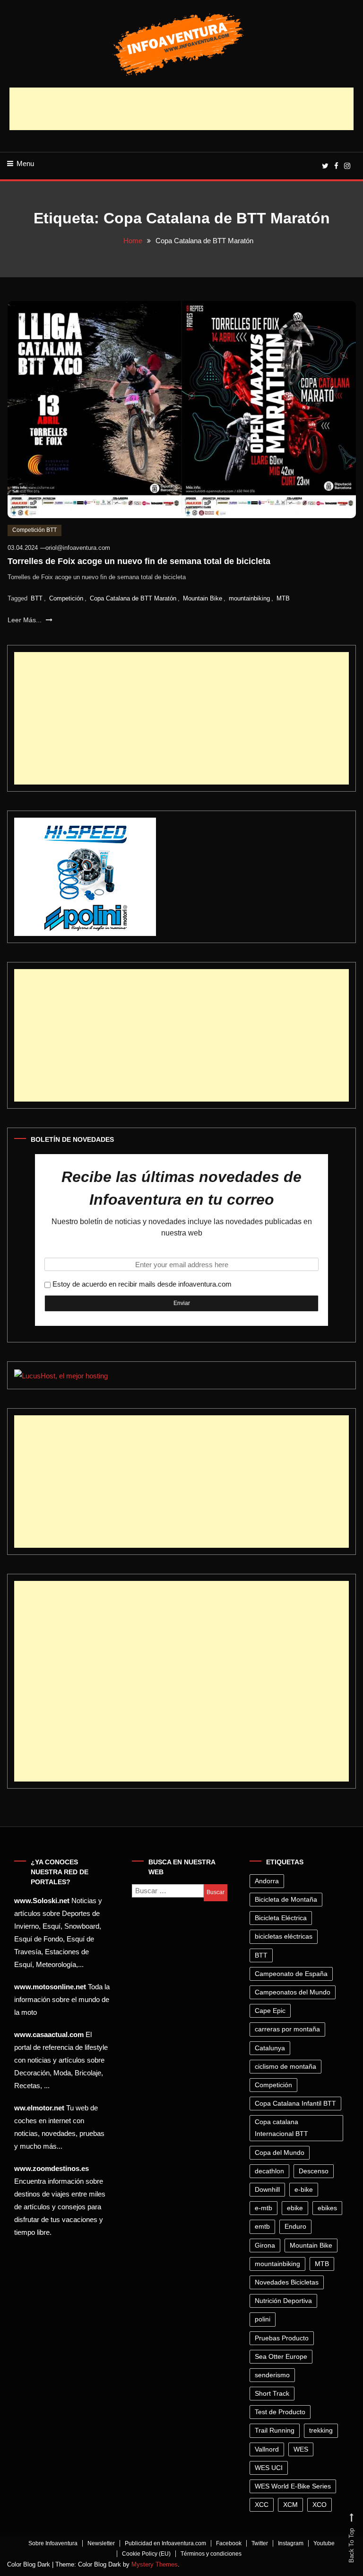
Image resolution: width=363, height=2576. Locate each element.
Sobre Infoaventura (53, 2543)
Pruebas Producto (282, 2338)
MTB (283, 598)
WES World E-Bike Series (293, 2486)
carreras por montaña (287, 2029)
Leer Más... (26, 620)
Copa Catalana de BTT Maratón (133, 598)
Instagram (291, 2543)
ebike (295, 2208)
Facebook (229, 2543)
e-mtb (264, 2208)
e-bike (304, 2189)
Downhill (267, 2189)
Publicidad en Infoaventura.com (165, 2543)
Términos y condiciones (211, 2554)
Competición (66, 598)
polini (263, 2319)
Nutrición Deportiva (283, 2301)
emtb (262, 2226)
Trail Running (275, 2430)
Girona (265, 2245)
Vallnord (267, 2449)
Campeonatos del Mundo (293, 1992)
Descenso (314, 2171)
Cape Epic (270, 2011)
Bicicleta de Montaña (286, 1899)
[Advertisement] (181, 109)
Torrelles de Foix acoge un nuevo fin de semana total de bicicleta (139, 561)
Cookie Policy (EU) (146, 2554)
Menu (25, 163)
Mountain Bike (203, 598)
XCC (262, 2505)
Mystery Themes (155, 2564)
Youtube (324, 2543)
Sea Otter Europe (281, 2356)
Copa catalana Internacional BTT (281, 2128)
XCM (290, 2505)
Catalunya (270, 2048)
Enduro (295, 2226)
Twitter (260, 2543)
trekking (321, 2430)
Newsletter (101, 2543)
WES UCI (269, 2468)
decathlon (269, 2171)
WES (301, 2449)
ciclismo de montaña (285, 2066)
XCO (320, 2505)
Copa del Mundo (280, 2153)
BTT (37, 598)
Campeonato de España (291, 1974)
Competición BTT (35, 530)
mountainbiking (249, 598)
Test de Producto (280, 2412)
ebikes (327, 2208)
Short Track (272, 2393)
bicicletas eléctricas (284, 1936)
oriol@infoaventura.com (78, 548)
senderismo (272, 2375)
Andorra (267, 1881)
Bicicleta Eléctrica (281, 1918)
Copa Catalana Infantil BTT (295, 2103)
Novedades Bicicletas (287, 2282)
